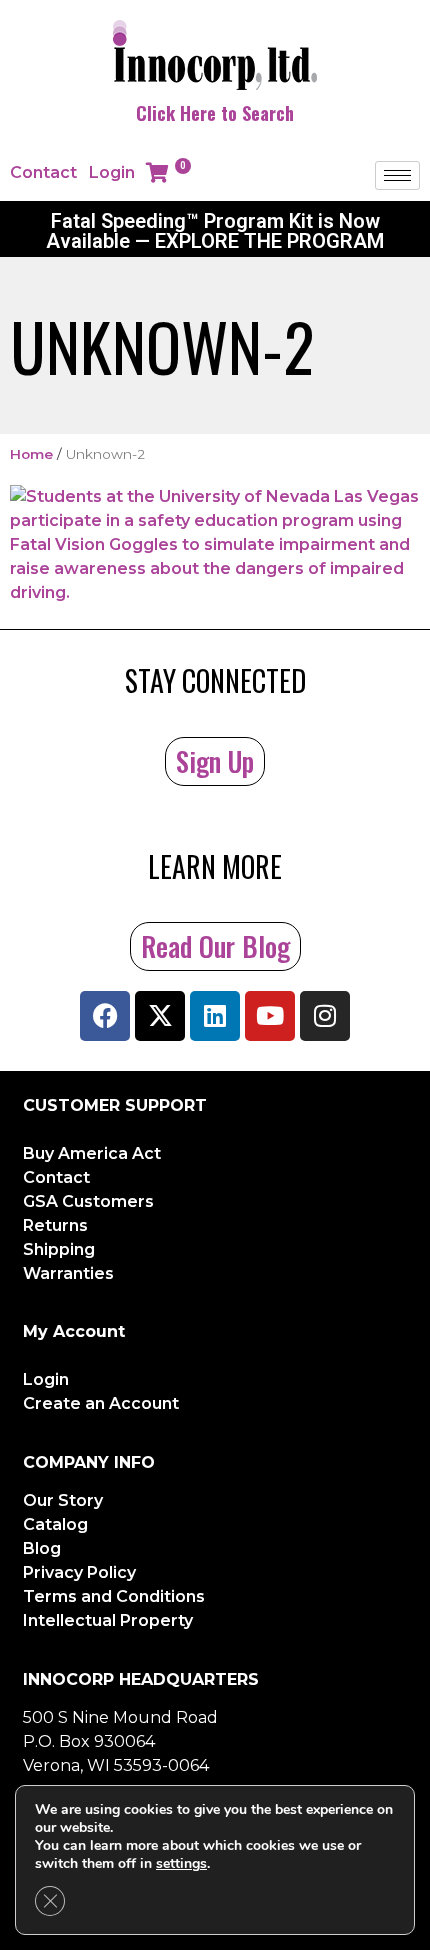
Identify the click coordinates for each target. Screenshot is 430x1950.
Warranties (68, 1273)
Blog (42, 1548)
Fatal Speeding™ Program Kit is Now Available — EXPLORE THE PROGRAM (215, 231)
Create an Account (101, 1403)
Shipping (59, 1249)
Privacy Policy (79, 1572)
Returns (55, 1225)
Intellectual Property (108, 1620)
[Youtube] (270, 1016)
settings (181, 1864)
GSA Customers (88, 1201)
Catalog (55, 1524)
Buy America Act (92, 1153)
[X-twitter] (160, 1016)
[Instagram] (325, 1016)
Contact (43, 172)
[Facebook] (105, 1016)
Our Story (63, 1500)
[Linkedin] (215, 1016)
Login (112, 172)
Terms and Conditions (114, 1596)
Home (31, 454)
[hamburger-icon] (397, 175)
